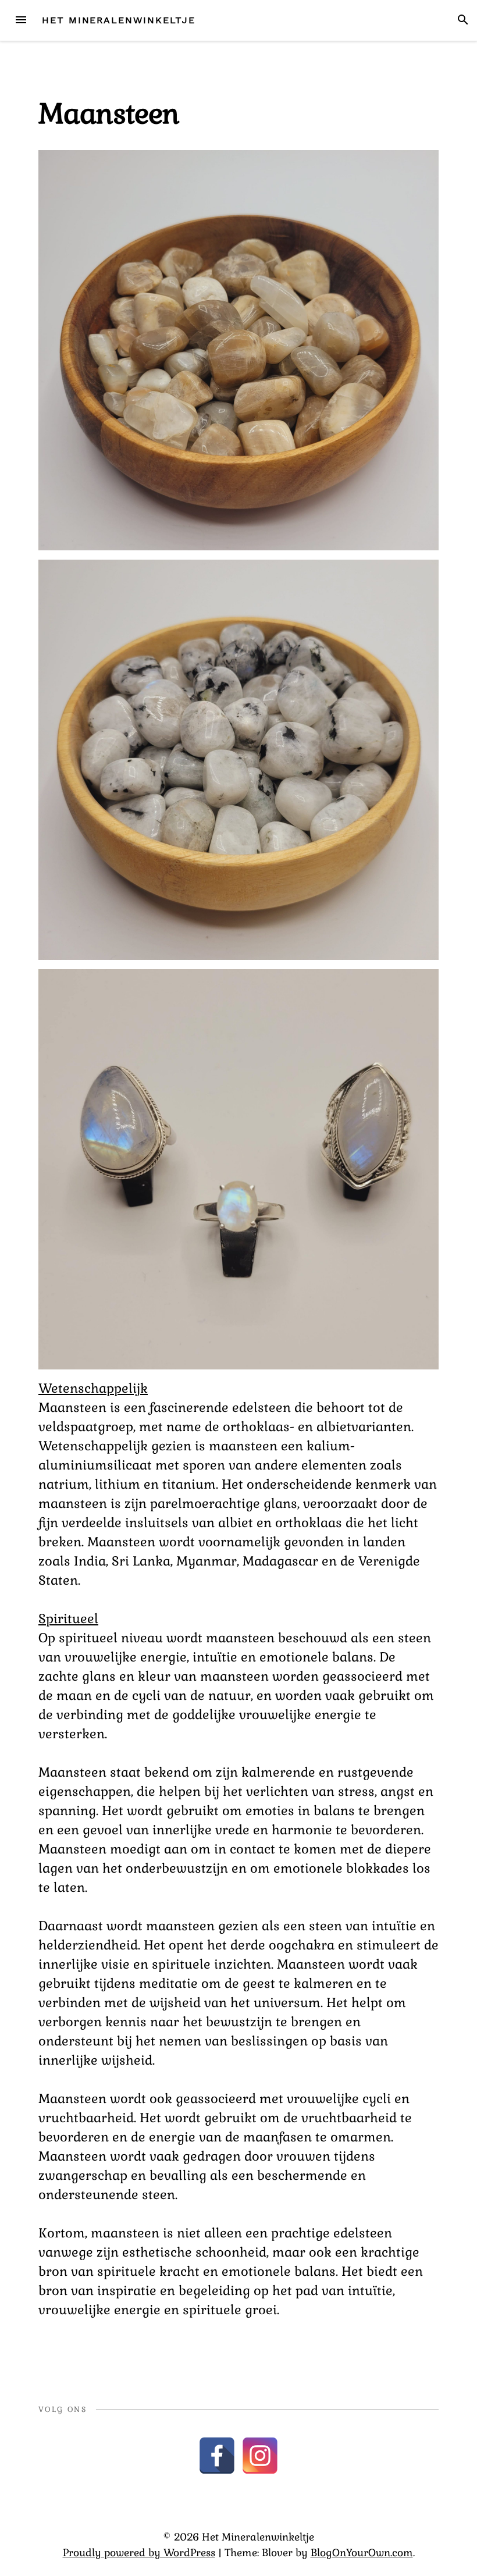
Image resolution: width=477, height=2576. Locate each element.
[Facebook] (217, 2456)
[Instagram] (260, 2456)
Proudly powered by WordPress (139, 2553)
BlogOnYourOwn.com (362, 2553)
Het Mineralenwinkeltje (119, 20)
